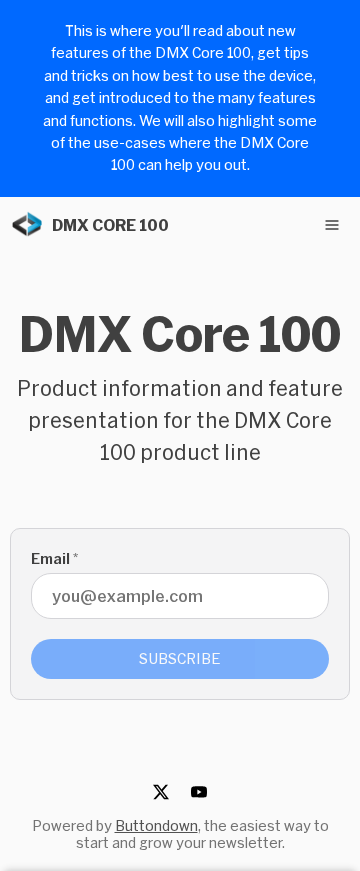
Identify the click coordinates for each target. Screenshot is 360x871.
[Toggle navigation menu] (332, 225)
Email (54, 558)
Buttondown (156, 825)
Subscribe (180, 658)
